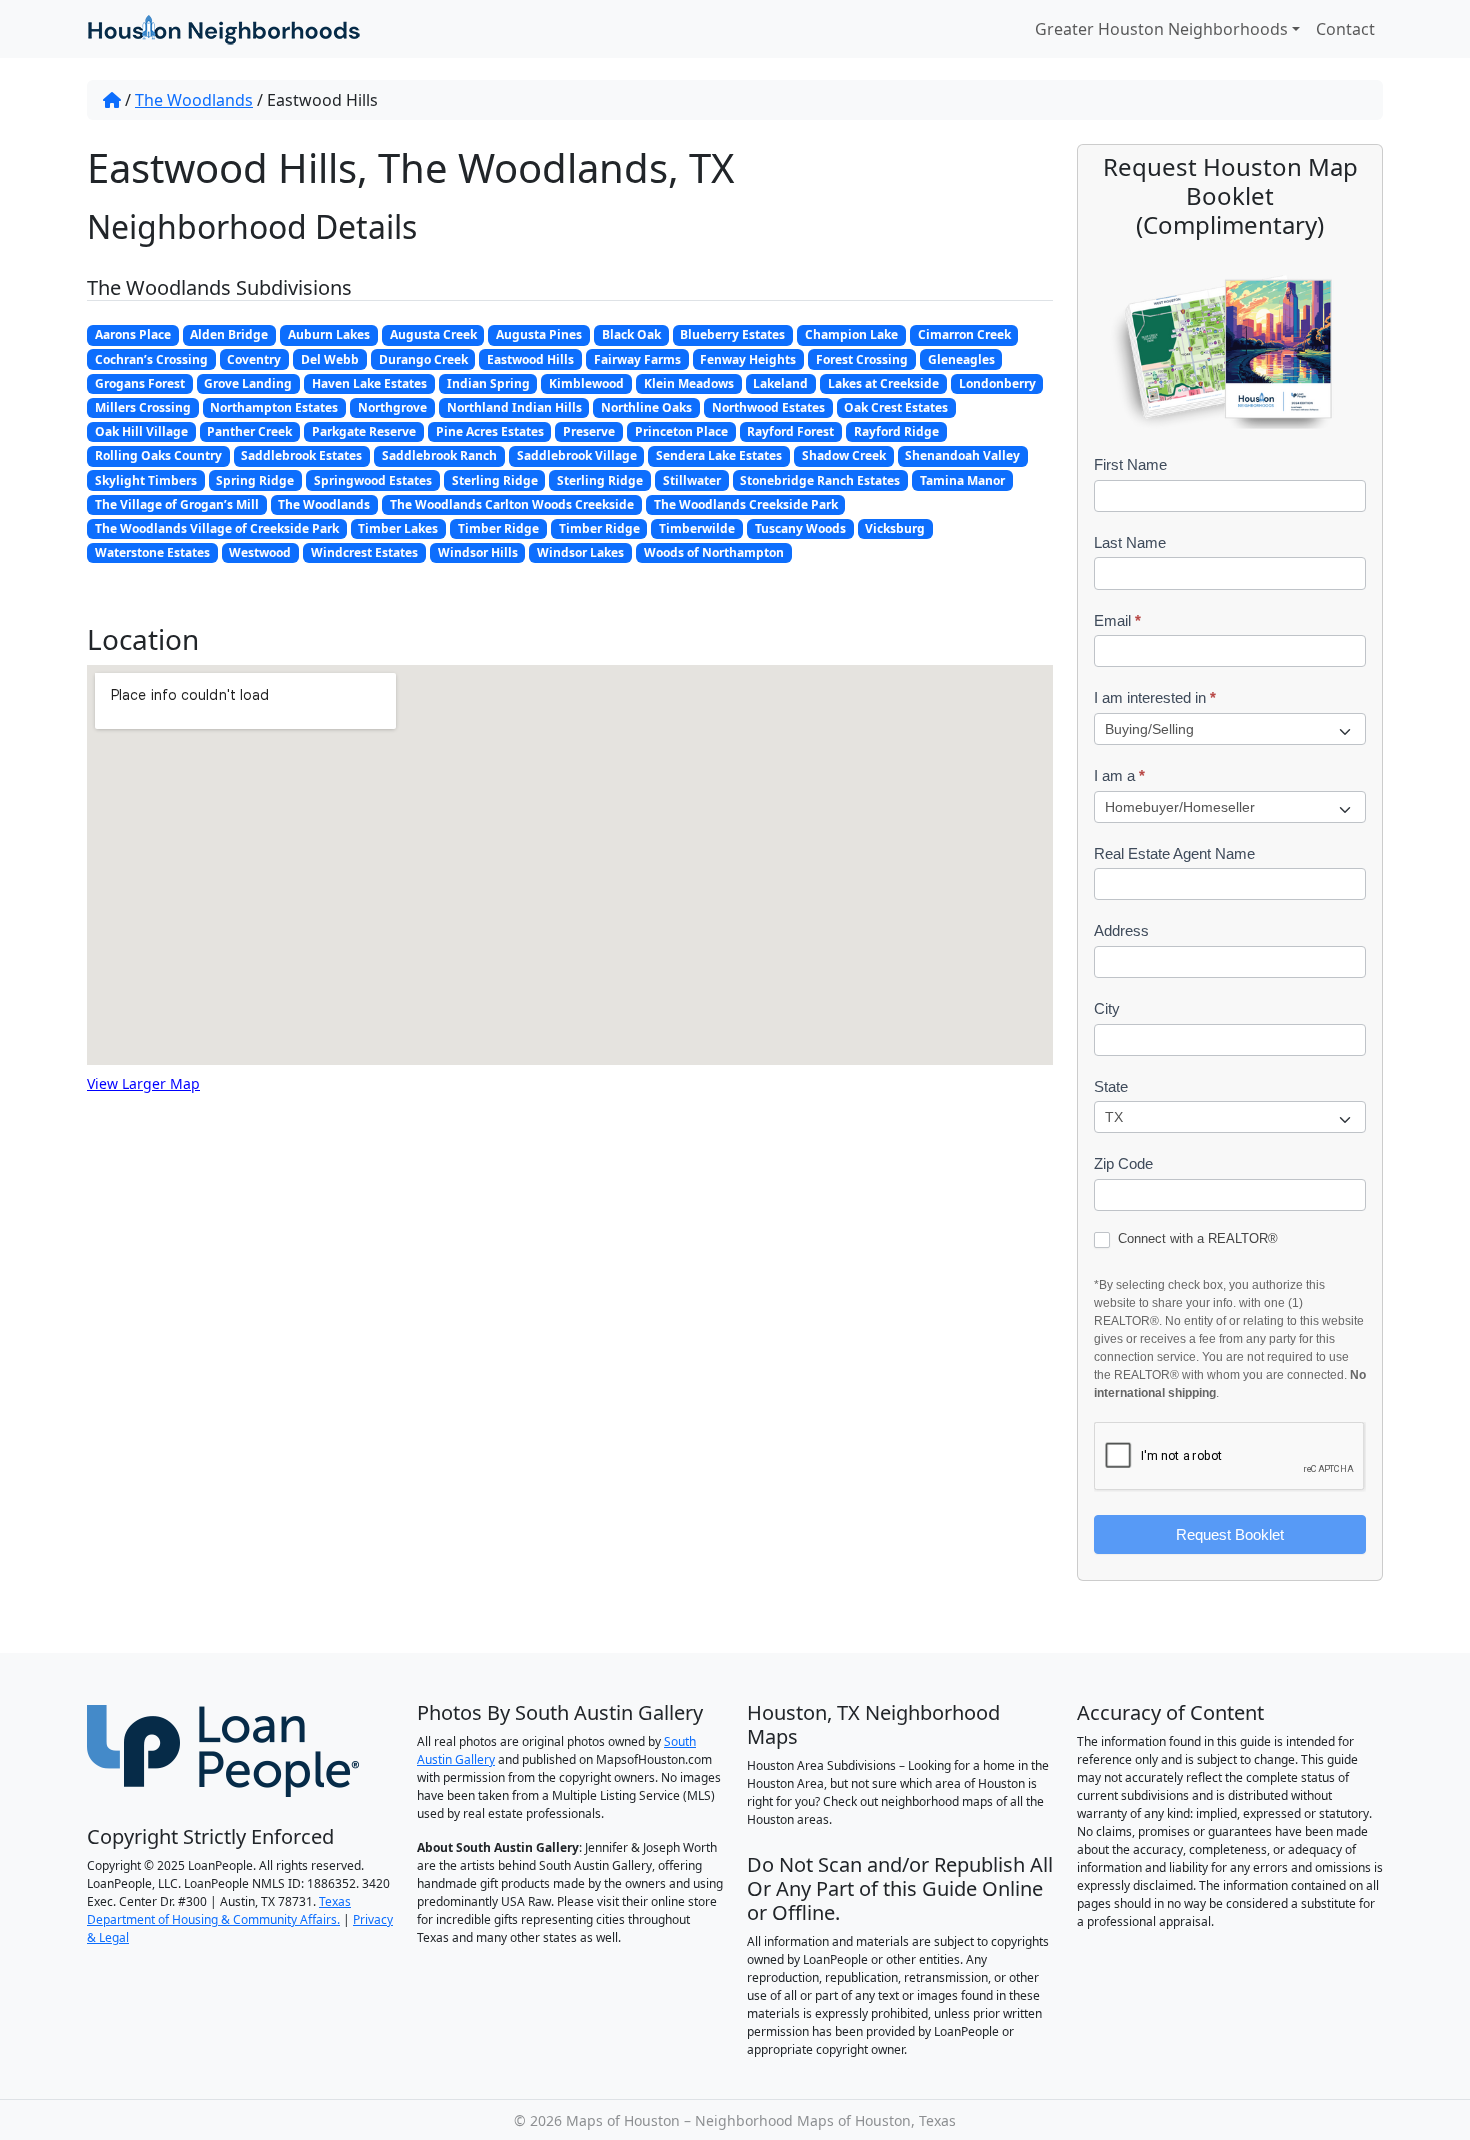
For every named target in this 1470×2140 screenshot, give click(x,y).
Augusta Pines (539, 334)
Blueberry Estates (732, 334)
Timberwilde (697, 528)
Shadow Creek (844, 455)
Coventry (254, 359)
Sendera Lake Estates (719, 455)
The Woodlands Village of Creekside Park (217, 528)
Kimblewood (586, 383)
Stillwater (692, 480)
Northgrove (392, 407)
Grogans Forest (140, 383)
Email (1117, 620)
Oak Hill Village (141, 431)
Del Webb (330, 359)
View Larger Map (143, 1083)
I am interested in (1155, 697)
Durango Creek (423, 359)
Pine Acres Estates (490, 431)
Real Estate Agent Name (1174, 853)
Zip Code (1123, 1163)
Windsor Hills (478, 552)
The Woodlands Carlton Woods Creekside (512, 504)
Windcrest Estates (364, 552)
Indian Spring (488, 383)
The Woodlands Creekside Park (746, 504)
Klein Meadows (689, 383)
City (1107, 1008)
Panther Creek (249, 431)
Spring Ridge (255, 480)
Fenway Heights (748, 359)
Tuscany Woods (800, 528)
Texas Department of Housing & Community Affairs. (219, 1910)
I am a (1119, 775)
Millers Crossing (143, 407)
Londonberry (997, 383)
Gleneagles (961, 359)
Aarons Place (133, 334)
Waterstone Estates (152, 552)
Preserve (589, 431)
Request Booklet (1230, 1534)
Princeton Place (681, 431)
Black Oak (631, 334)
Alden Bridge (229, 334)
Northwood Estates (768, 407)
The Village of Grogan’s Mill (177, 504)
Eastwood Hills (530, 359)
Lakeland (780, 383)
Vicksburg (895, 528)
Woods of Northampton (714, 552)
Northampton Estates (274, 407)
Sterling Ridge (495, 480)
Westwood (260, 552)
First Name (1130, 464)
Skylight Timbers (146, 480)
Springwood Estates (373, 480)
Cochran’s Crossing (151, 359)
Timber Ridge (498, 528)
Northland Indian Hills (514, 407)
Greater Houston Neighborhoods (1161, 29)
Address (1121, 930)
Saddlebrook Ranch (439, 455)
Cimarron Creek (964, 334)
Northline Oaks (646, 407)
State (1111, 1086)
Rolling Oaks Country (158, 455)
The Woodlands (194, 100)
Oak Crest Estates (896, 407)
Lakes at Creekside (883, 383)
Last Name (1130, 542)
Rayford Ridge (896, 431)
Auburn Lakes (329, 334)
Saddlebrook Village (577, 455)
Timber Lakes (398, 528)
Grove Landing (248, 383)
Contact (1345, 29)
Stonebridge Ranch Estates (820, 480)
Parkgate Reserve (364, 431)
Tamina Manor (962, 480)
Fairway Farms (637, 359)
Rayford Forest (790, 431)
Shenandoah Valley (962, 455)
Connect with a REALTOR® (1196, 1238)
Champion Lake (851, 334)
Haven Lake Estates (369, 383)
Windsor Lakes (580, 552)
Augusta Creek (433, 334)
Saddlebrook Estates (301, 455)
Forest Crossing (862, 359)
